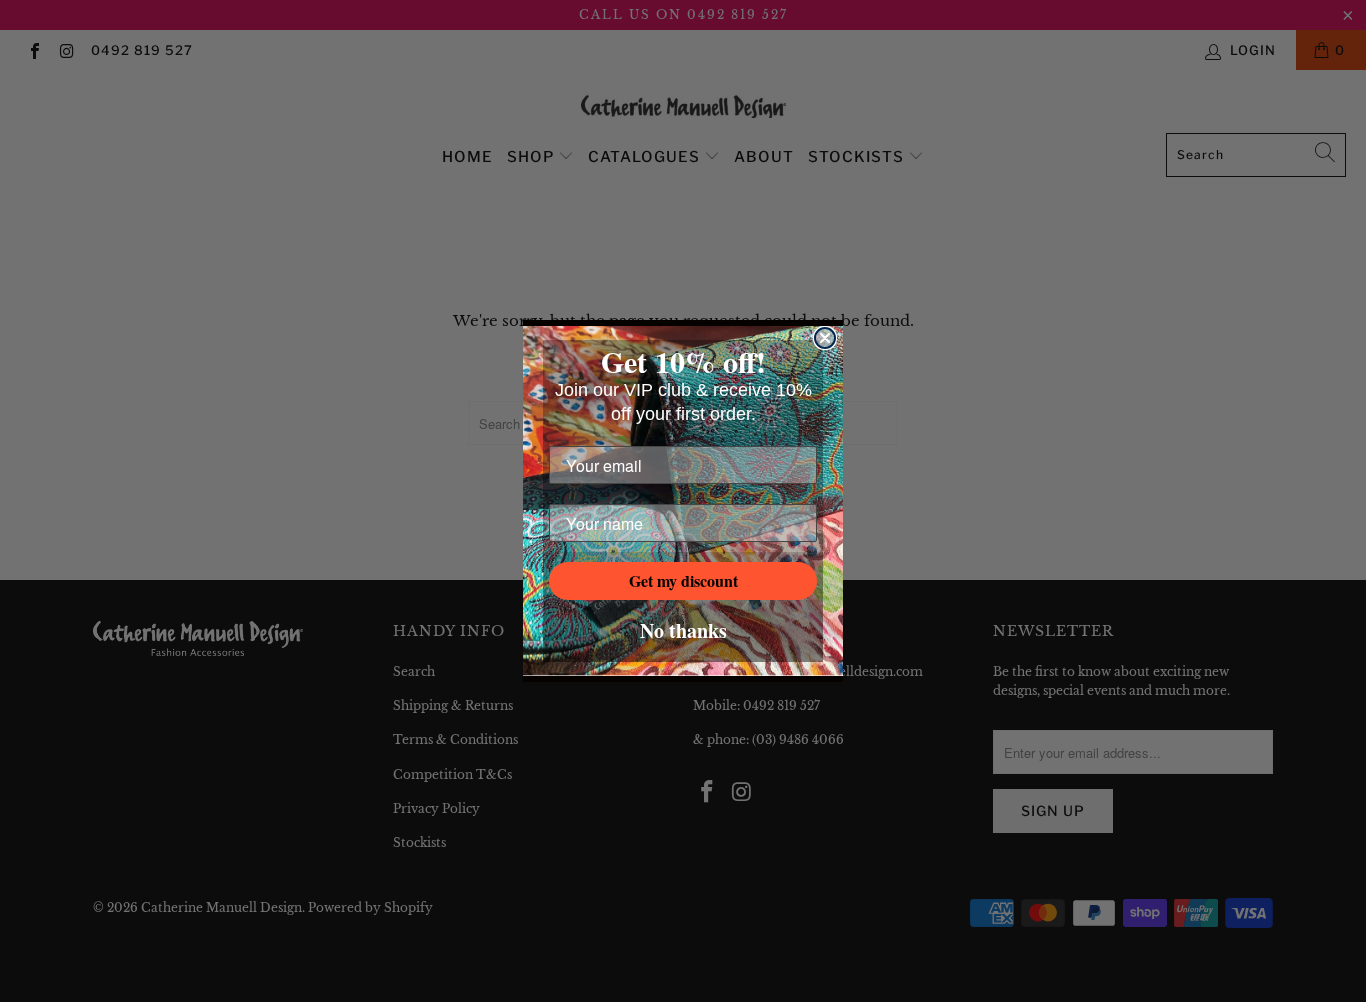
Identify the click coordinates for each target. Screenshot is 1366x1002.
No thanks (683, 630)
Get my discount (683, 580)
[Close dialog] (825, 338)
